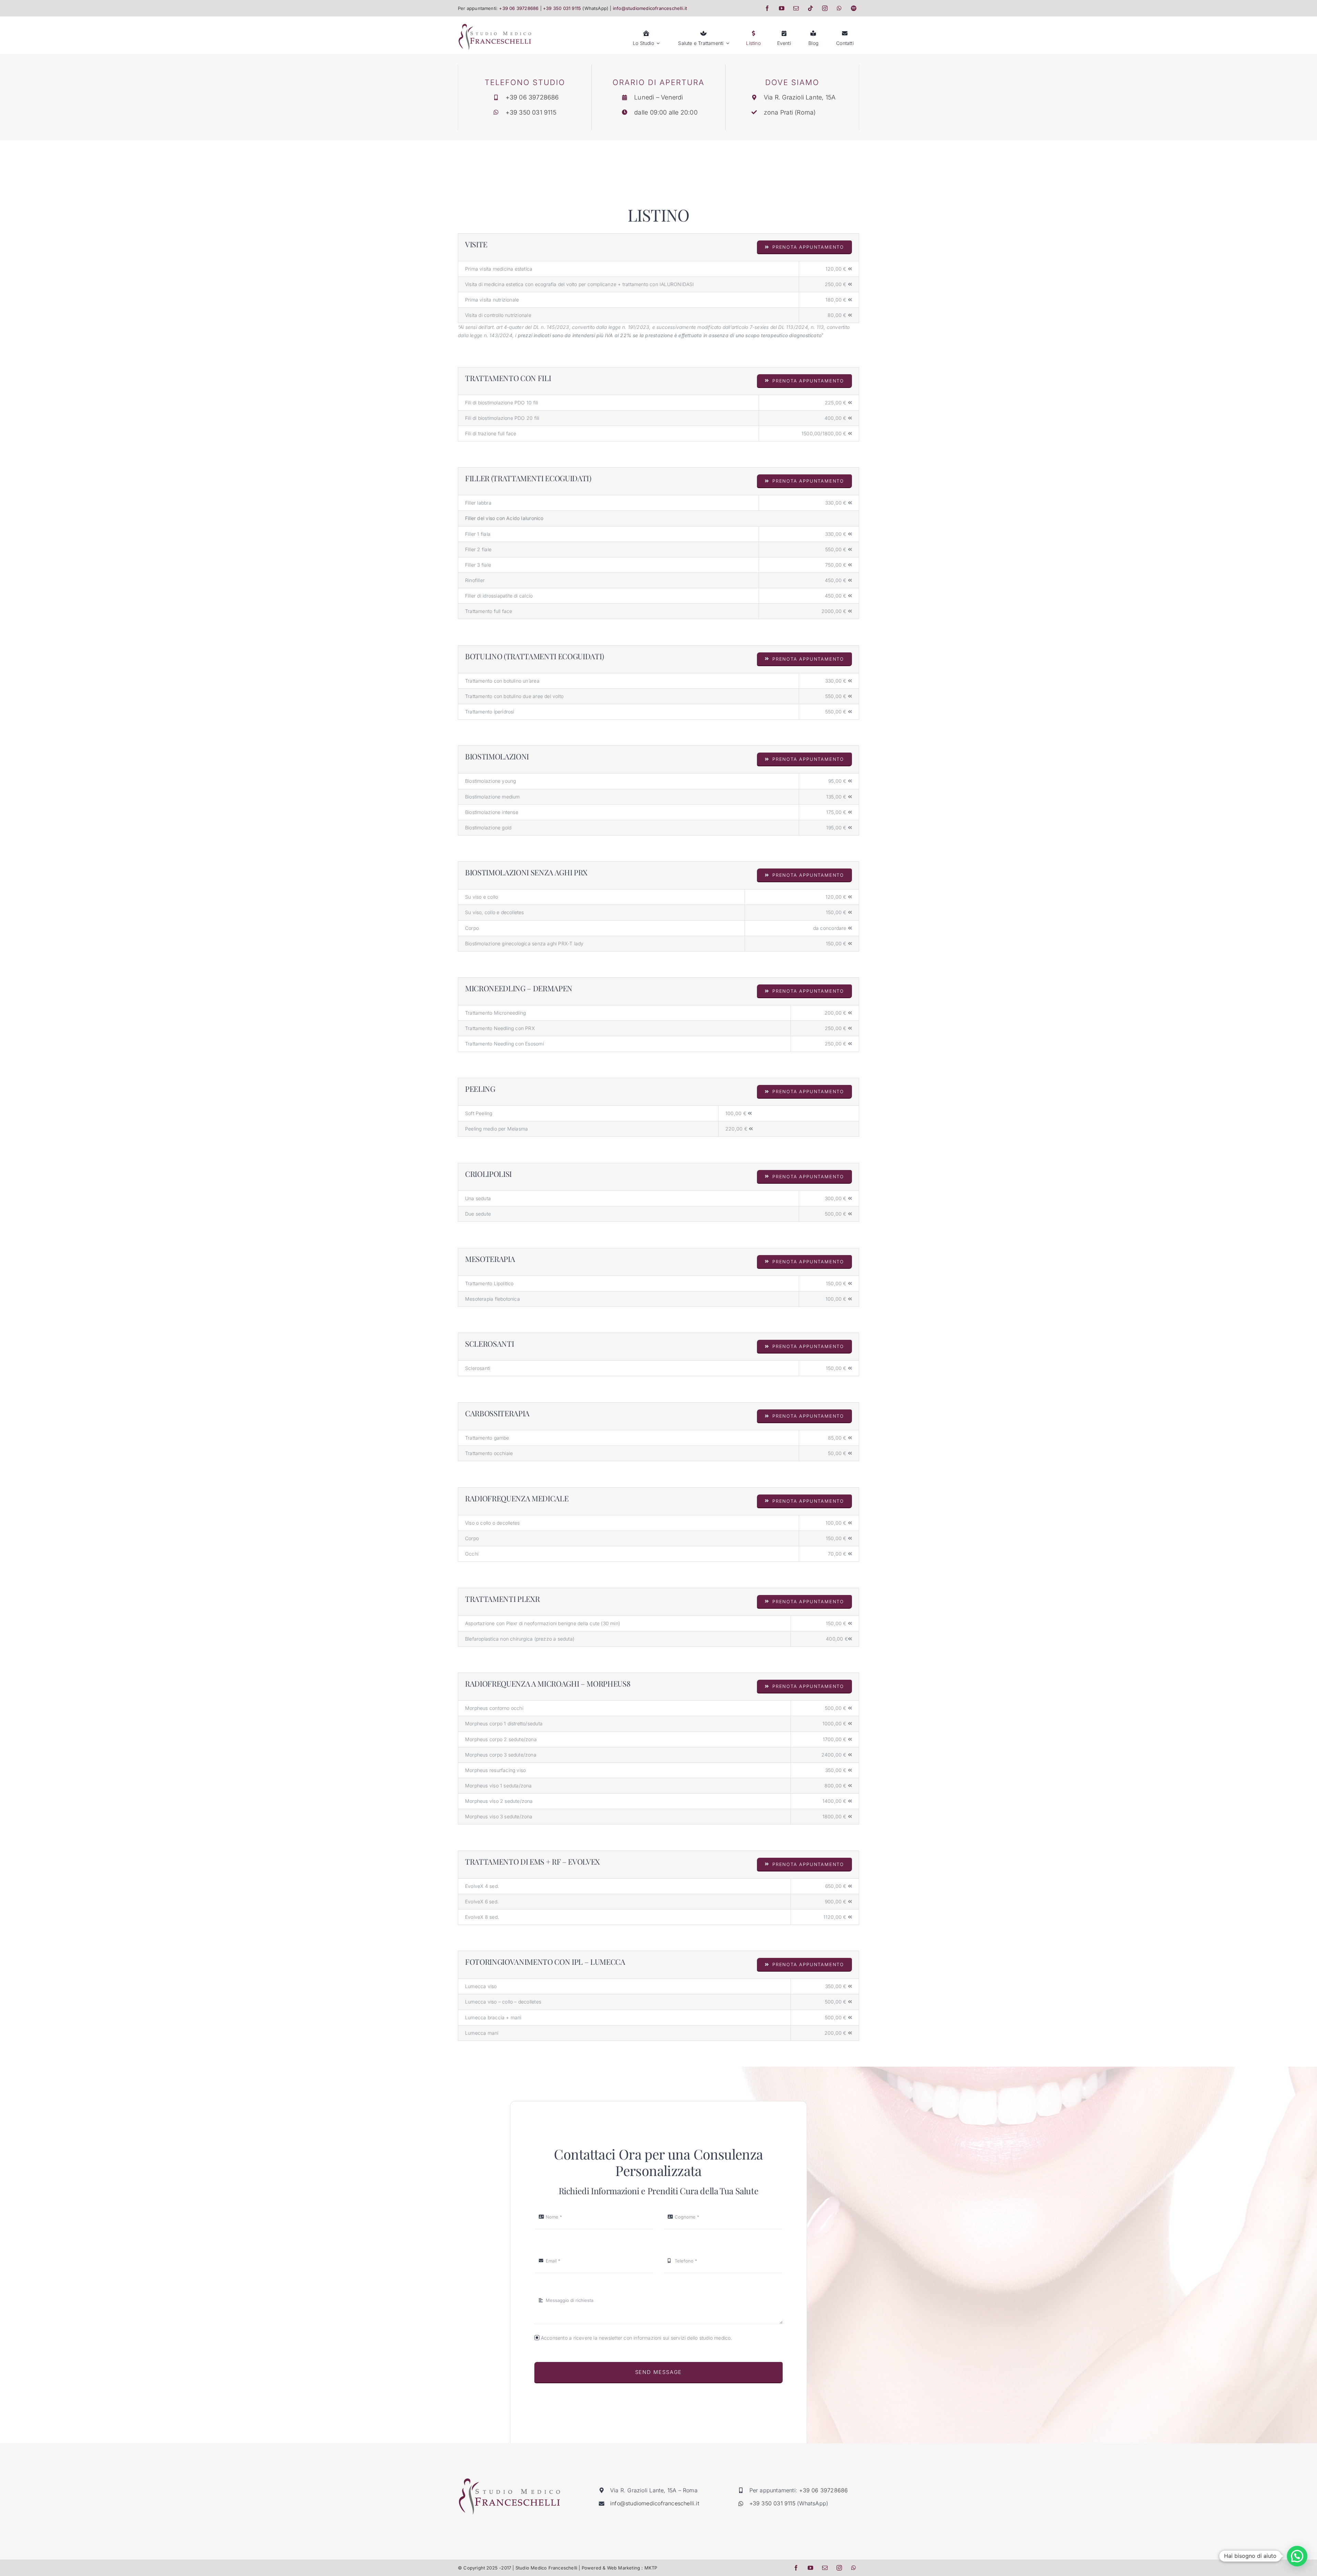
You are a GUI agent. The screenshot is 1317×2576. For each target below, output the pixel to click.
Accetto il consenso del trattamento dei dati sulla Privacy (655, 1337)
